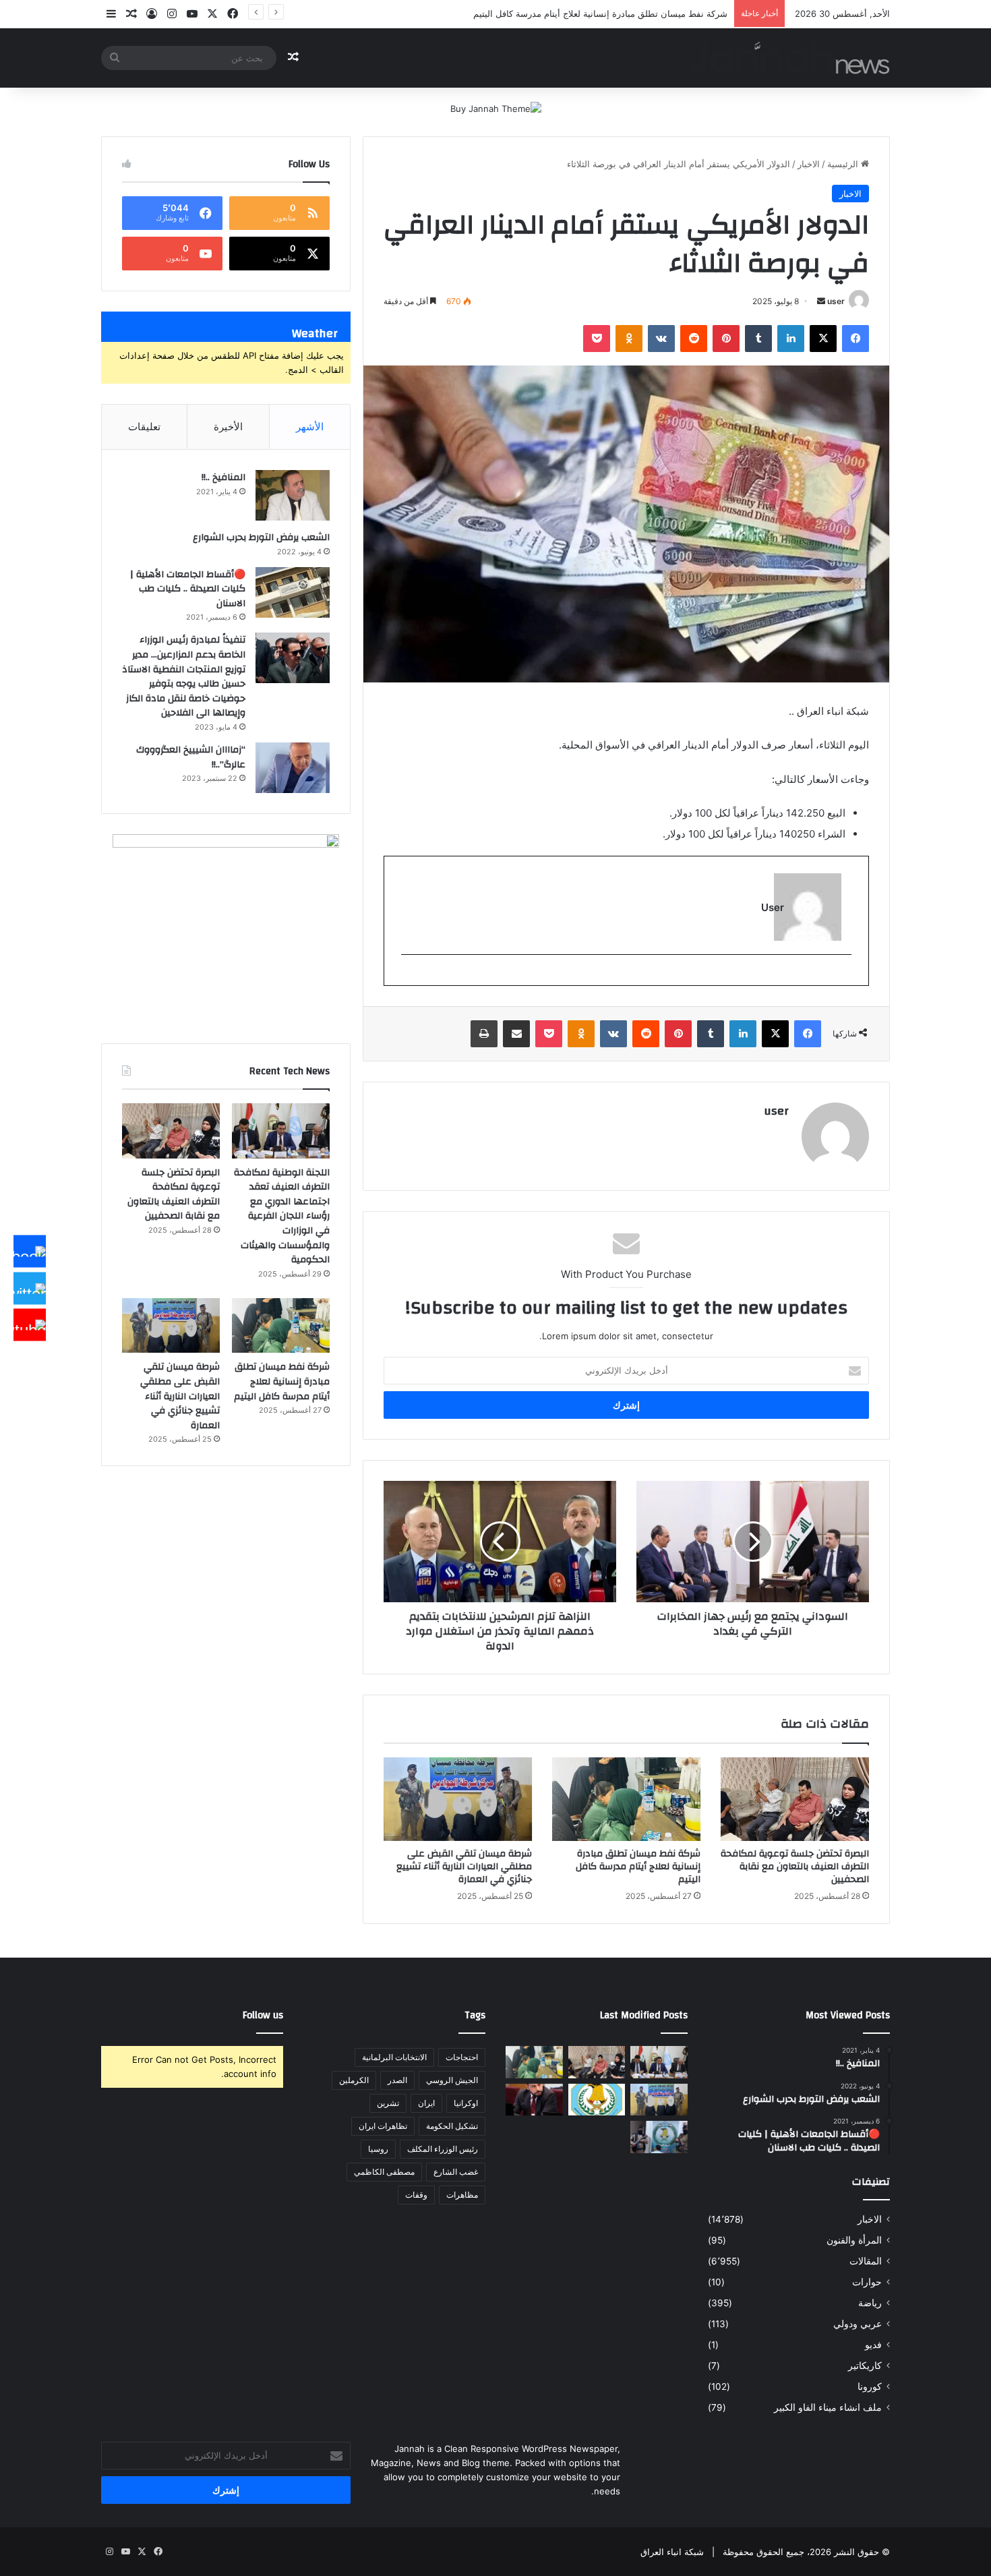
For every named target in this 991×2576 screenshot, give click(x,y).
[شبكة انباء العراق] (789, 58)
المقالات (866, 2261)
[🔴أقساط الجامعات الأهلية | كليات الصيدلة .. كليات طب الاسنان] (293, 592)
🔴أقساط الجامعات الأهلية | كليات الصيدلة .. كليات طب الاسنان (188, 589)
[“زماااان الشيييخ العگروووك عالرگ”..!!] (293, 768)
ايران (426, 2103)
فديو (873, 2345)
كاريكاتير (865, 2366)
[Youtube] (30, 1325)
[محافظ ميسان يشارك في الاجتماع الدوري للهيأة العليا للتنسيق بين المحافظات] (534, 2100)
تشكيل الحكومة (452, 2126)
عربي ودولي (858, 2324)
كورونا (870, 2387)
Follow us (263, 2015)
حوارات (867, 2282)
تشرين (388, 2103)
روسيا (378, 2149)
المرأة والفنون (854, 2240)
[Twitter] (30, 1288)
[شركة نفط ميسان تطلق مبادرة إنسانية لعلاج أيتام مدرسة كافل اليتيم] (626, 1799)
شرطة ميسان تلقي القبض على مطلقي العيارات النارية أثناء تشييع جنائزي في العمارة (570, 13)
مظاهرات (462, 2195)
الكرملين (354, 2080)
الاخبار (809, 164)
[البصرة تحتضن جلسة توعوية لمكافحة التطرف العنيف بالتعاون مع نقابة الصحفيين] (795, 1799)
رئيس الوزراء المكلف (443, 2149)
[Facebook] (30, 1252)
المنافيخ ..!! (223, 477)
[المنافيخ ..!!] (293, 495)
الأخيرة (228, 427)
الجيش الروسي (452, 2080)
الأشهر (310, 427)
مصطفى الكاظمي (384, 2172)
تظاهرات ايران (383, 2126)
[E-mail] (844, 977)
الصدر (397, 2080)
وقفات (416, 2195)
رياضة (870, 2303)
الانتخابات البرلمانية (394, 2057)
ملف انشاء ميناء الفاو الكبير (828, 2407)
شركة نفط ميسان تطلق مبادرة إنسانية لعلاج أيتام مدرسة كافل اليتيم (638, 1867)
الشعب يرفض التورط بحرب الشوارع (261, 537)
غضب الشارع (456, 2172)
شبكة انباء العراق (672, 2552)
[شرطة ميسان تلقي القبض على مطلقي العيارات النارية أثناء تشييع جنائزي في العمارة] (458, 1799)
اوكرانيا (466, 2103)
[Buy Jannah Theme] (496, 108)
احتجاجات (462, 2057)
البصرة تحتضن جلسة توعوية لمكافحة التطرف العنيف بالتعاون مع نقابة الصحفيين (795, 1867)
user (836, 301)
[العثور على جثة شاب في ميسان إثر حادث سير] (597, 2100)
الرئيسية (844, 164)
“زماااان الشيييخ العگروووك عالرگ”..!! (191, 757)
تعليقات (144, 427)
